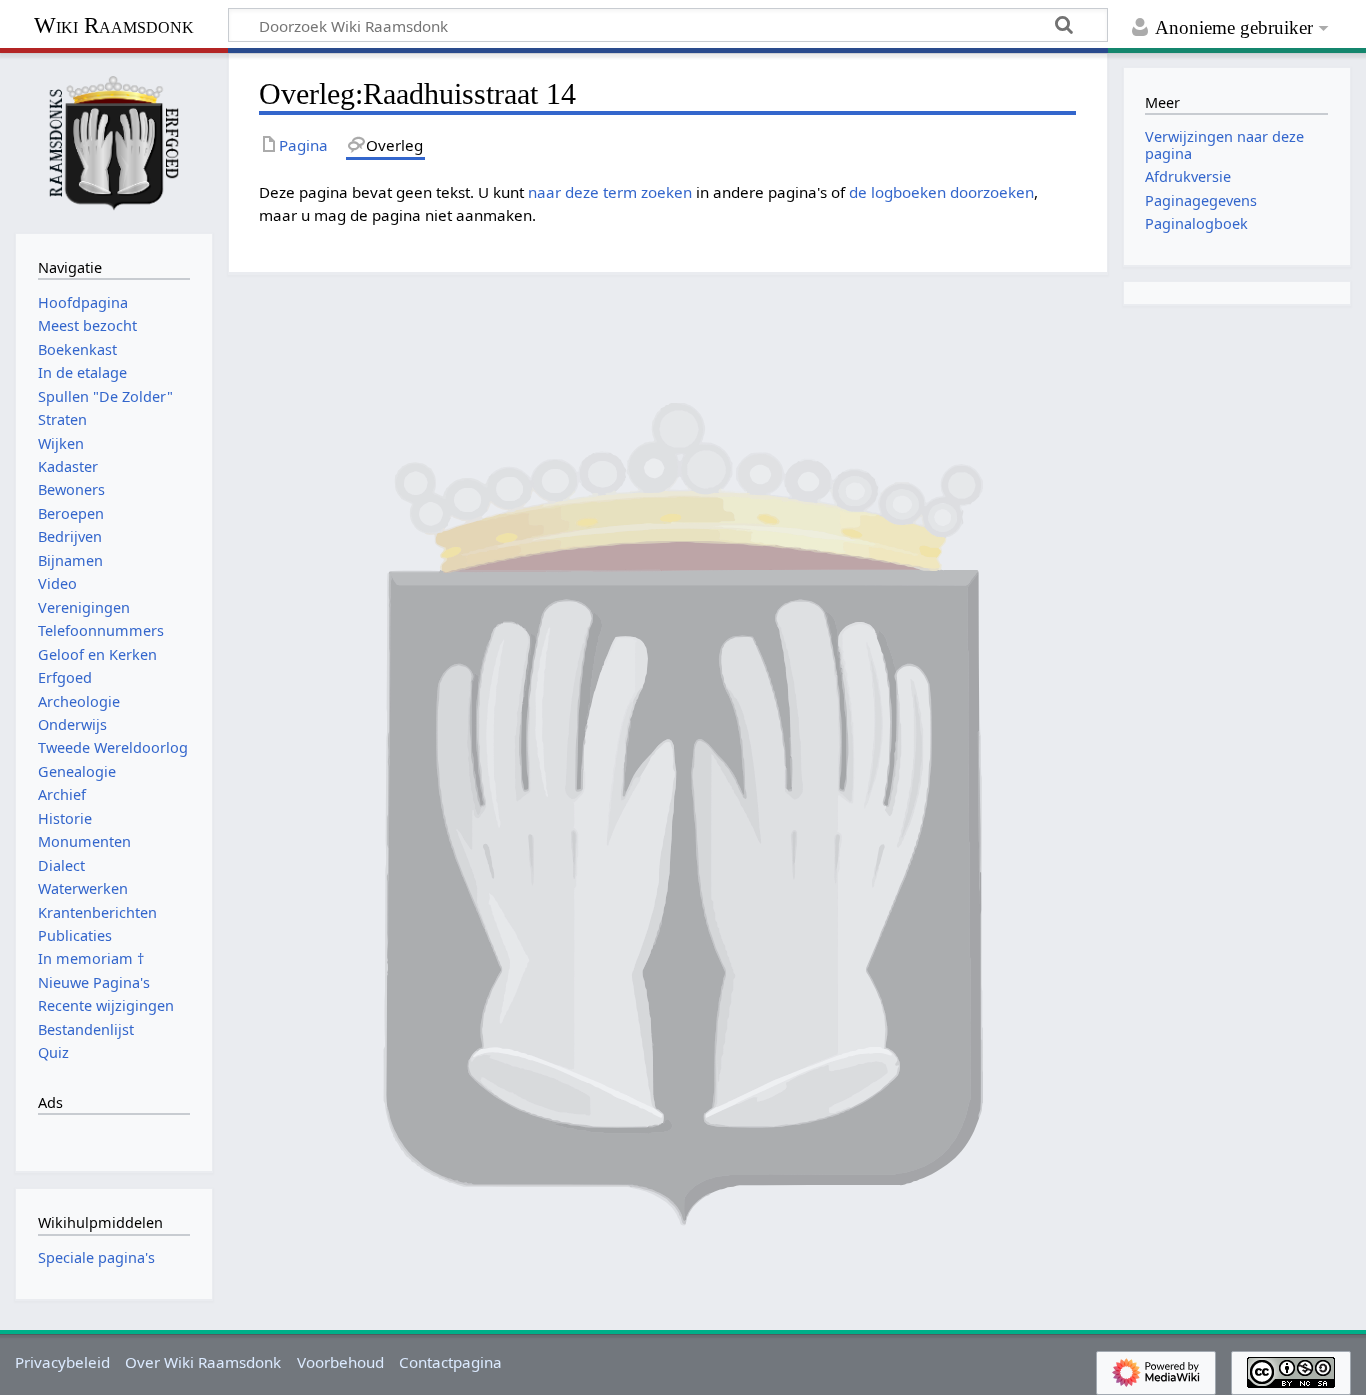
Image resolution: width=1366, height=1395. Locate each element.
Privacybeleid (62, 1362)
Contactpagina (450, 1362)
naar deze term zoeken (610, 192)
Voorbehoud (340, 1362)
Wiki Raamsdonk (114, 25)
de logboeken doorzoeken (941, 192)
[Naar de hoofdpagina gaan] (114, 141)
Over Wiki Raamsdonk (203, 1362)
